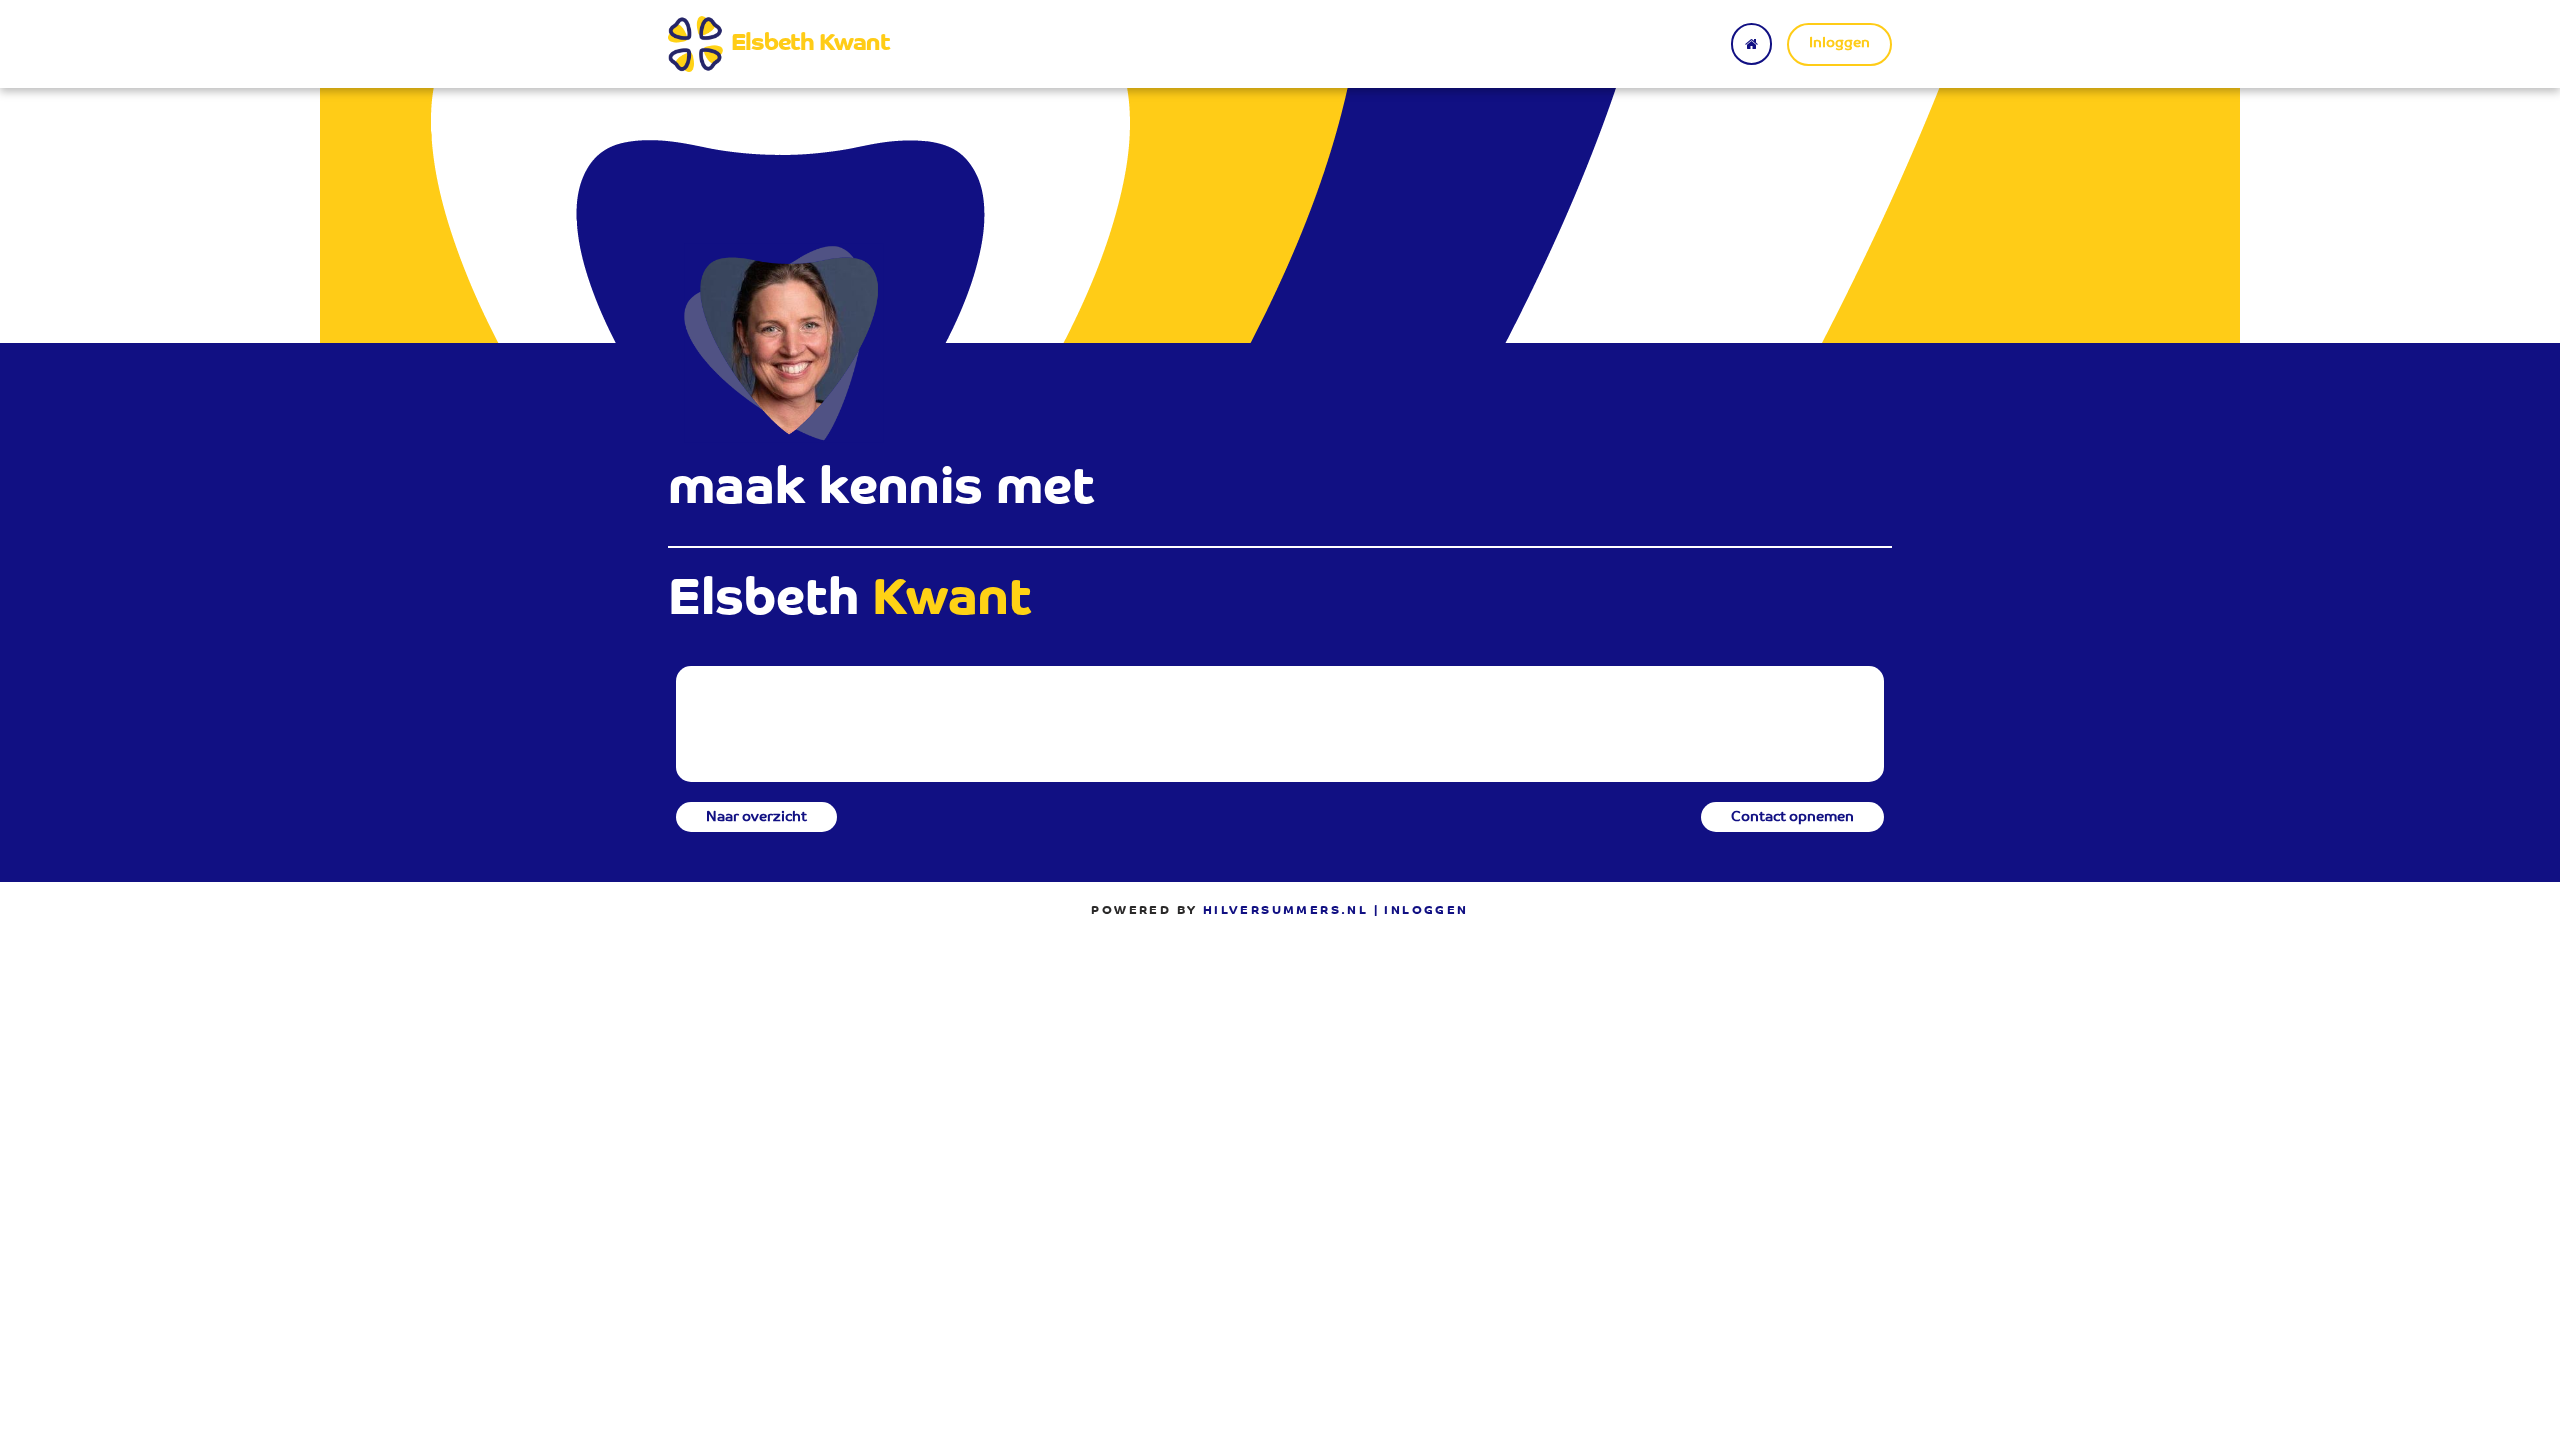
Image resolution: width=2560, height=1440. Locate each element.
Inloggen (1839, 44)
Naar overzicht (756, 818)
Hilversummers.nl (1285, 911)
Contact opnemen (1792, 818)
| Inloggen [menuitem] (1421, 911)
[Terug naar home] (1751, 44)
